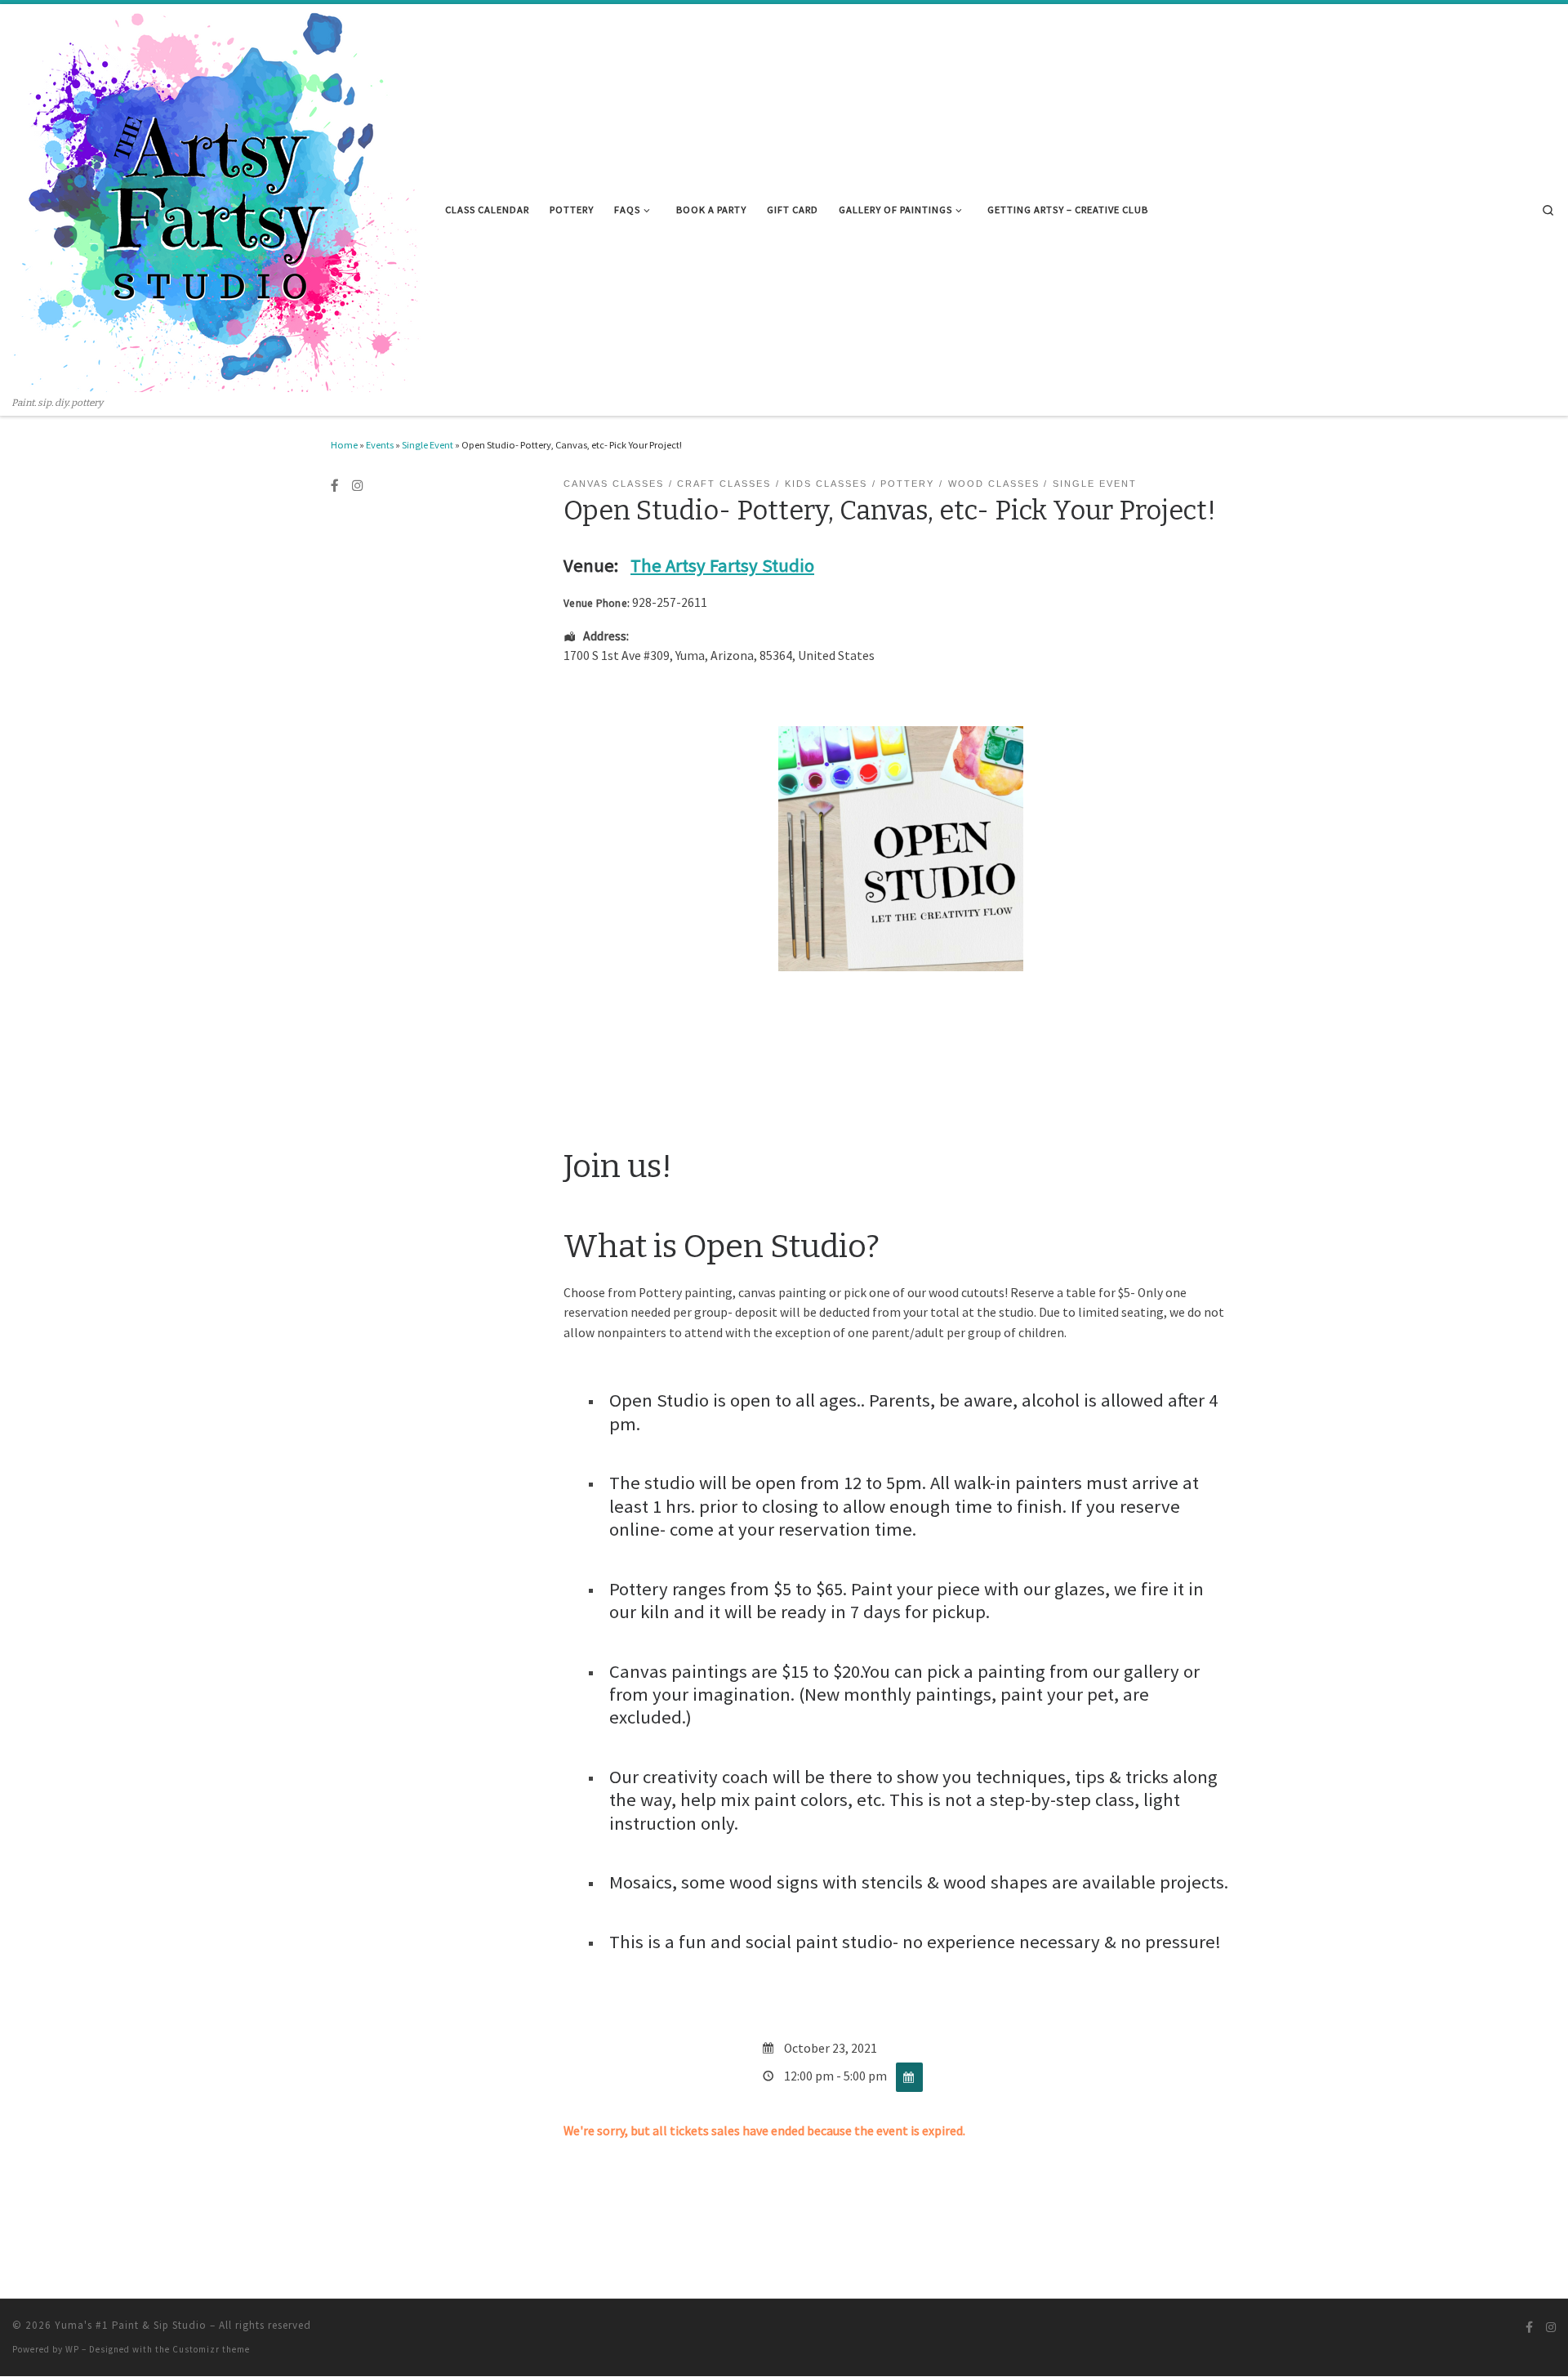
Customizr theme (211, 2349)
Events (380, 445)
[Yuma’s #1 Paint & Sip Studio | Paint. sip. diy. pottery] (216, 200)
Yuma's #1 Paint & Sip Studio (131, 2325)
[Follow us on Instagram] (358, 486)
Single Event (428, 445)
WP (72, 2349)
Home (344, 445)
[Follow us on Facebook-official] (335, 486)
